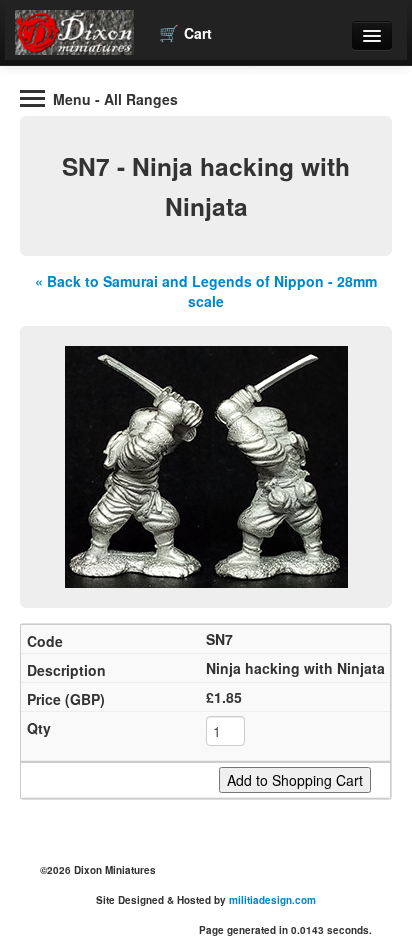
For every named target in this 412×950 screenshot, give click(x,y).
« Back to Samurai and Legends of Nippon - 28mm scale (206, 291)
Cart (185, 32)
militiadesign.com (272, 900)
